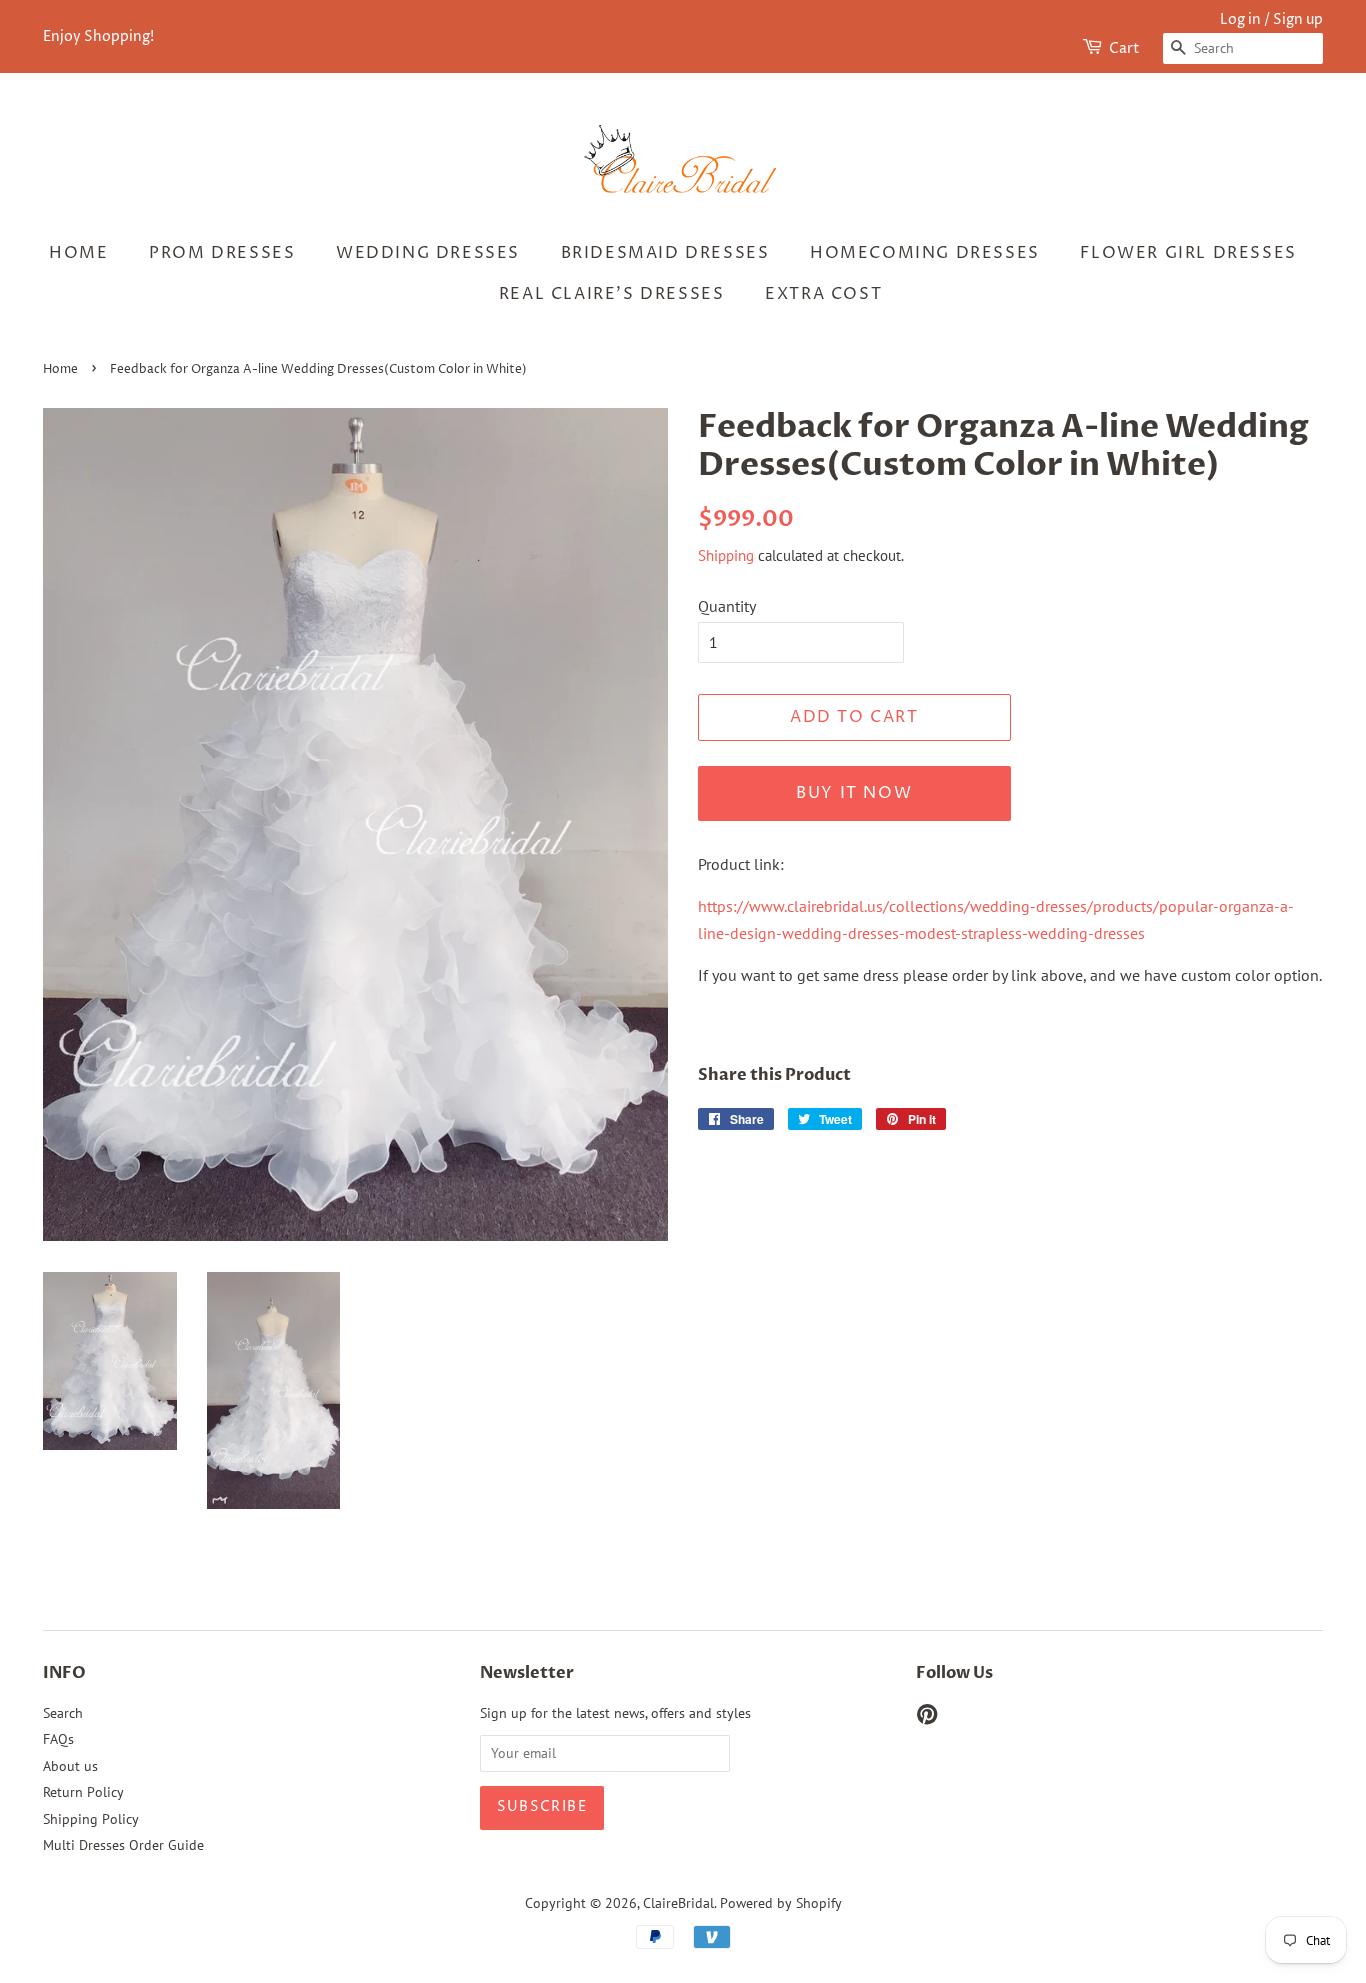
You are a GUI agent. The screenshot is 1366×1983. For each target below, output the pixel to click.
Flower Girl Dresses (1188, 253)
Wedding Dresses (428, 253)
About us (70, 1766)
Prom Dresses (222, 253)
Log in (1240, 19)
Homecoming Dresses (925, 253)
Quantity (727, 606)
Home (78, 253)
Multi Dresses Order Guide (123, 1845)
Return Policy (83, 1792)
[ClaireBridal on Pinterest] (927, 1718)
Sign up (1298, 19)
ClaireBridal (678, 1903)
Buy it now (854, 793)
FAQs (58, 1739)
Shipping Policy (91, 1819)
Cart (1124, 48)
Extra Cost (823, 294)
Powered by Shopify (781, 1903)
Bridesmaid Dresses (665, 253)
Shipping (726, 555)
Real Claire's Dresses (612, 294)
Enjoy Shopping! (98, 36)
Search (63, 1713)
